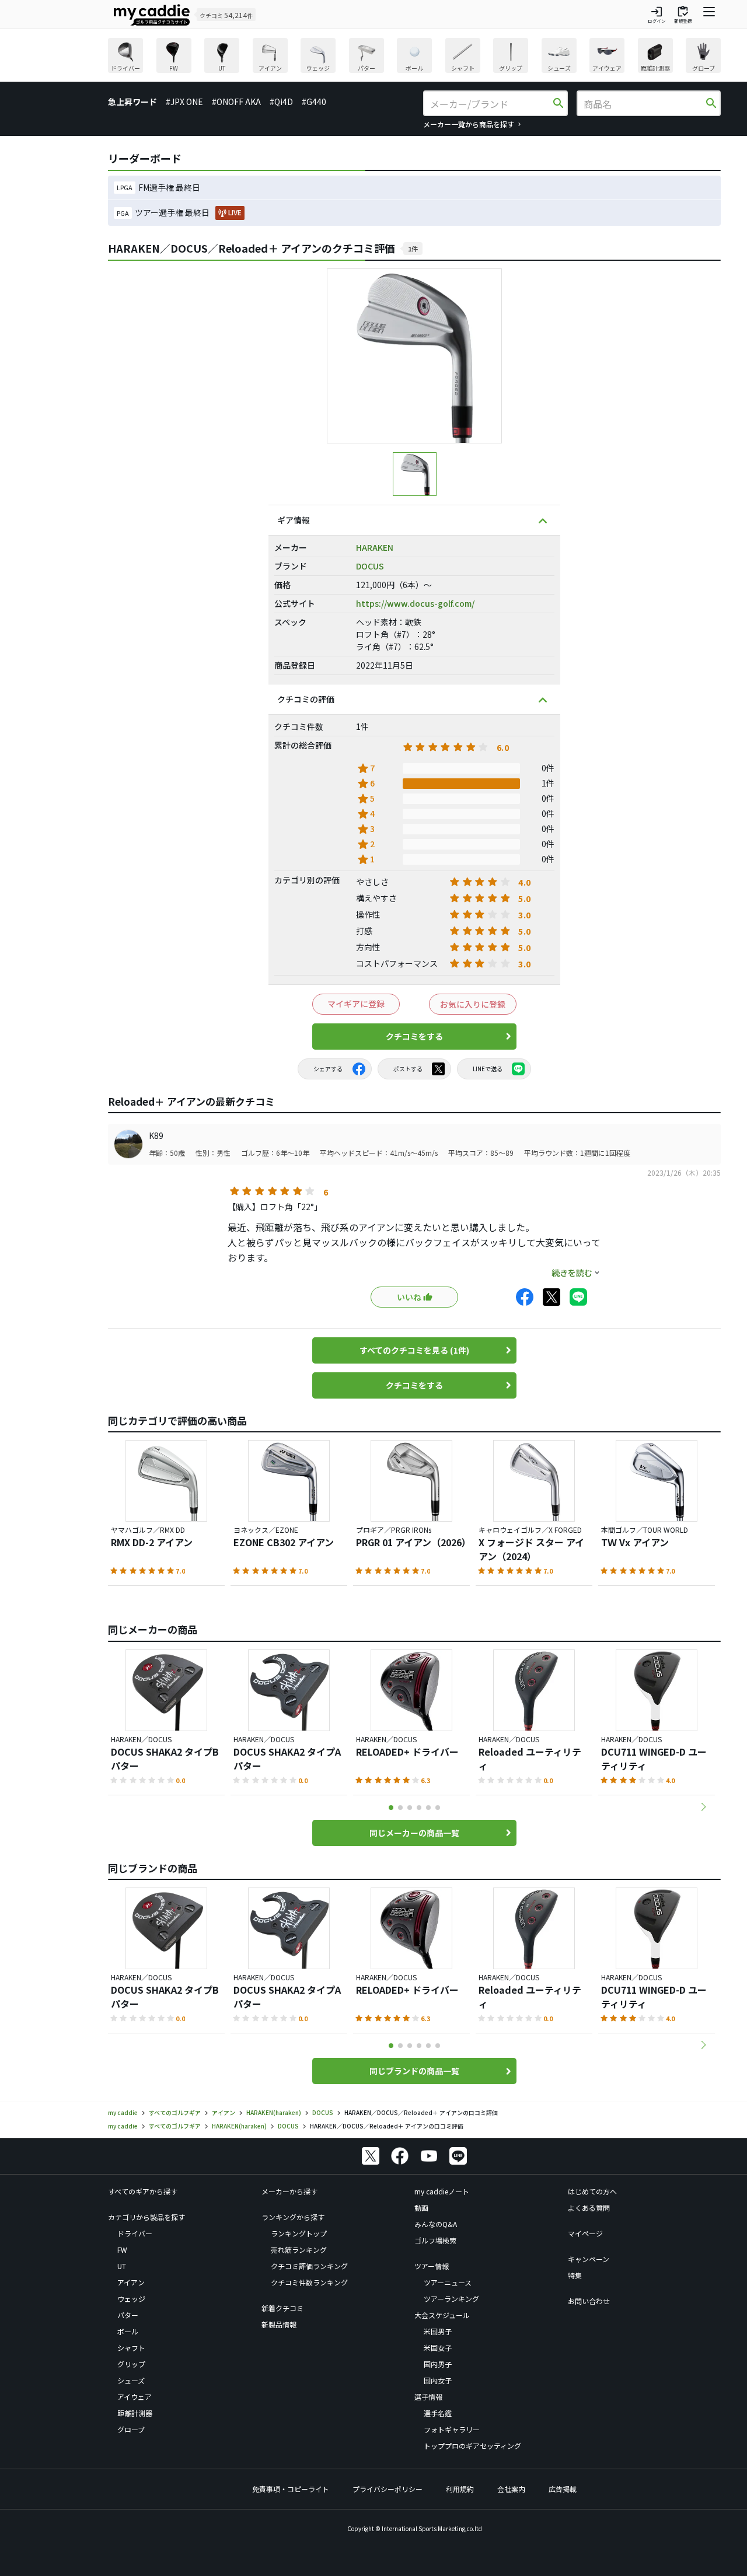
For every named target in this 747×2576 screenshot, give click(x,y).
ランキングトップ (299, 2233)
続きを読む (572, 1273)
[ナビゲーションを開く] (709, 15)
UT (122, 2265)
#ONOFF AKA (236, 102)
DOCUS (370, 566)
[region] (414, 57)
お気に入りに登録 (473, 1004)
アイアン (131, 2282)
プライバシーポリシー (388, 2488)
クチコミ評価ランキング (309, 2265)
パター (128, 2314)
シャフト (131, 2347)
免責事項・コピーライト (291, 2488)
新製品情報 (279, 2324)
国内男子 (438, 2363)
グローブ (131, 2429)
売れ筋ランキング (299, 2249)
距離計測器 (135, 2412)
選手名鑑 (438, 2412)
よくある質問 (589, 2207)
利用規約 (460, 2488)
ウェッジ (131, 2298)
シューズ (131, 2380)
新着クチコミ (282, 2307)
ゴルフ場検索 (435, 2240)
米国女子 (438, 2347)
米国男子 (438, 2331)
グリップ (131, 2363)
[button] (703, 1807)
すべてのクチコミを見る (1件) (414, 1350)
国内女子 (438, 2380)
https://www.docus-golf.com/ (415, 603)
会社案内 (511, 2488)
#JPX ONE (184, 102)
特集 (575, 2275)
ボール (128, 2331)
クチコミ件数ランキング (309, 2282)
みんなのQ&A (436, 2223)
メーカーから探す (289, 2191)
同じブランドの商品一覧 (414, 2071)
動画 (421, 2207)
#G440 (314, 102)
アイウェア (135, 2396)
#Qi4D (281, 102)
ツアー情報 (432, 2265)
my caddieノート (442, 2191)
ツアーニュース (448, 2282)
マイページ (585, 2233)
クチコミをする (414, 1036)
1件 (413, 249)
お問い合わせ (589, 2300)
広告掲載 (563, 2488)
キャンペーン (589, 2258)
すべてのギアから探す (143, 2191)
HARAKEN (375, 547)
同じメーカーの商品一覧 (414, 1833)
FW (122, 2249)
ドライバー (135, 2233)
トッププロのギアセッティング (472, 2445)
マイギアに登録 (356, 1004)
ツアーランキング (451, 2298)
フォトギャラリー (452, 2429)
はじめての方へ (592, 2191)
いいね (409, 1297)
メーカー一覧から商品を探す (469, 124)
